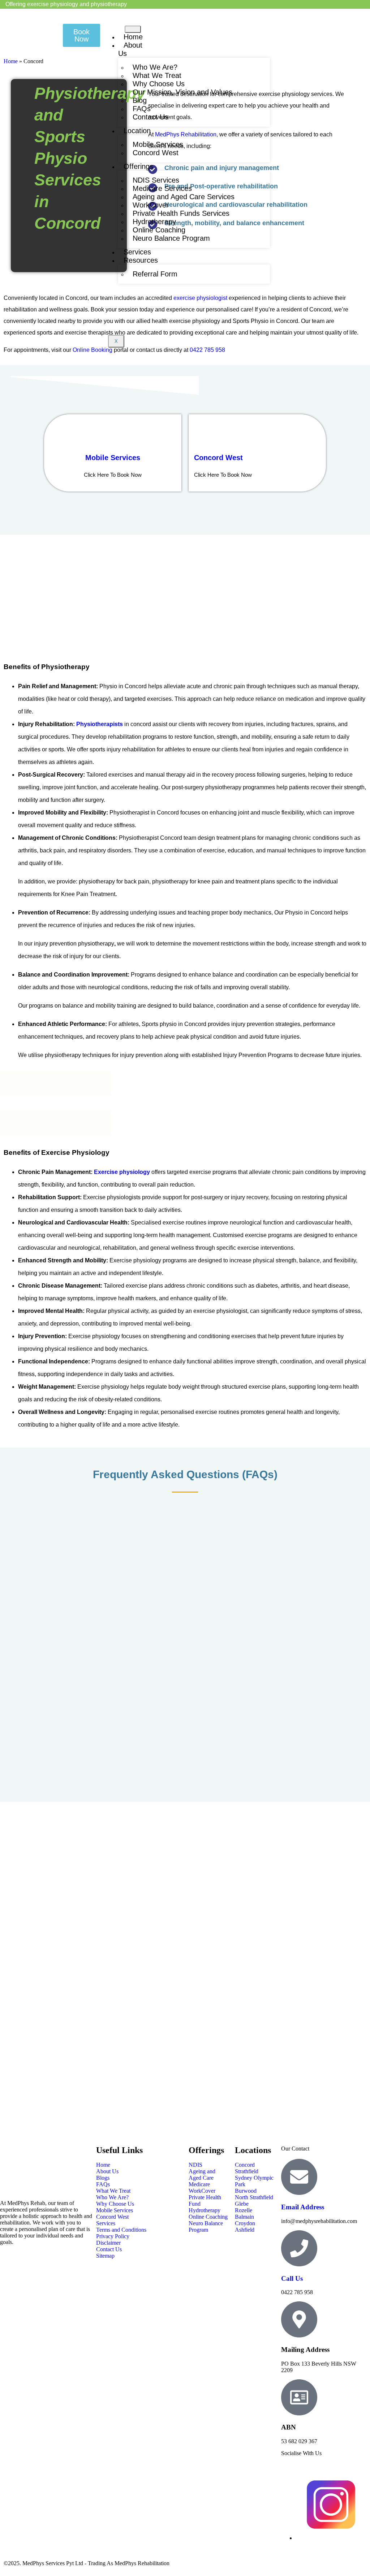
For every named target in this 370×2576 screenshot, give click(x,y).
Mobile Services (113, 458)
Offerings (138, 166)
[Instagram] (331, 2538)
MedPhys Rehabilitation (186, 134)
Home (133, 37)
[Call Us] (299, 2248)
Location (137, 131)
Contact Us (150, 117)
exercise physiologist (200, 298)
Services (137, 252)
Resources (141, 260)
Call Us (292, 2278)
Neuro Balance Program (171, 238)
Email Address (303, 2207)
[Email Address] (299, 2177)
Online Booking (92, 350)
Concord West (156, 153)
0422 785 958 (207, 350)
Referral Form (155, 274)
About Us (130, 49)
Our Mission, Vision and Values (182, 92)
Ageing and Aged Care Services (184, 197)
